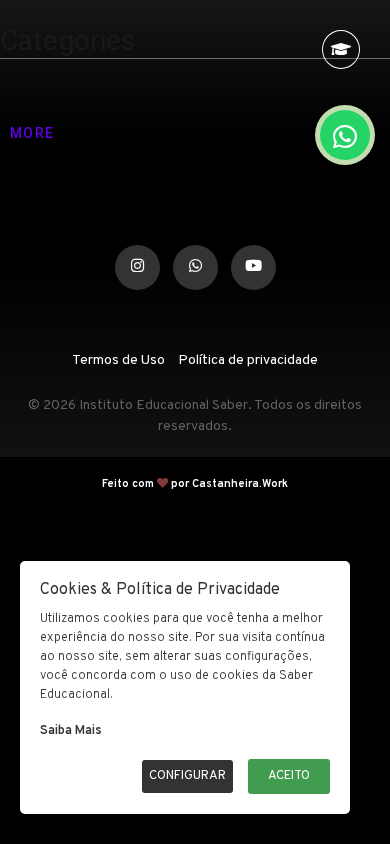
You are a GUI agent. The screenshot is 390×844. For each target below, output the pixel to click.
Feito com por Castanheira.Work (195, 475)
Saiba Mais (71, 731)
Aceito (289, 776)
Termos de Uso (118, 351)
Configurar (187, 776)
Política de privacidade (248, 351)
